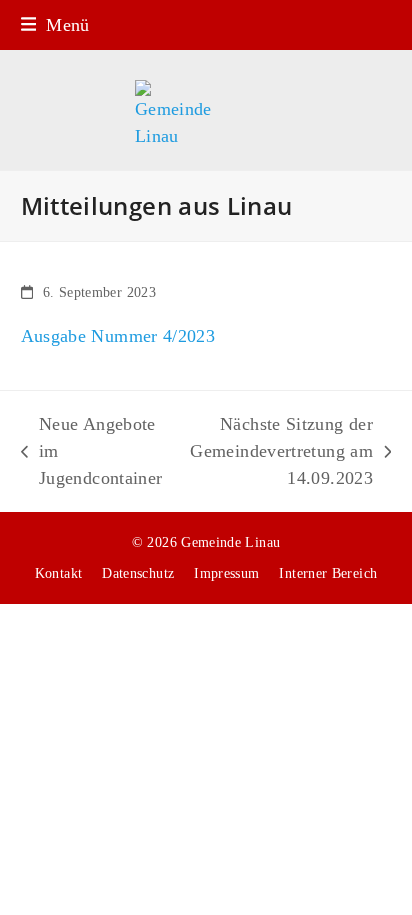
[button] (55, 25)
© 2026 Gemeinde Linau (206, 542)
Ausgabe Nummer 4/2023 (118, 336)
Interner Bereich (328, 573)
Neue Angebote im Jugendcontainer (92, 453)
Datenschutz (138, 573)
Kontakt (59, 573)
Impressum (226, 573)
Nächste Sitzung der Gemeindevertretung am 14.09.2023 (277, 453)
